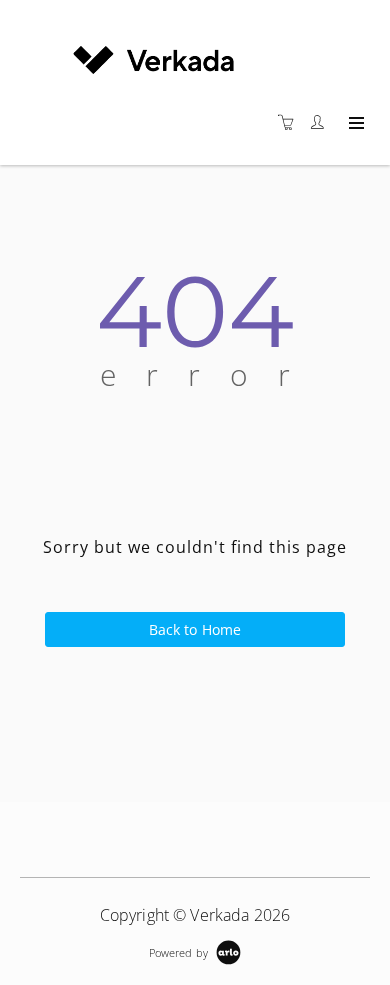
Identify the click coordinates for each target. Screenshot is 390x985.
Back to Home (195, 629)
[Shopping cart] (291, 122)
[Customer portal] (322, 122)
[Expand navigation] (354, 124)
